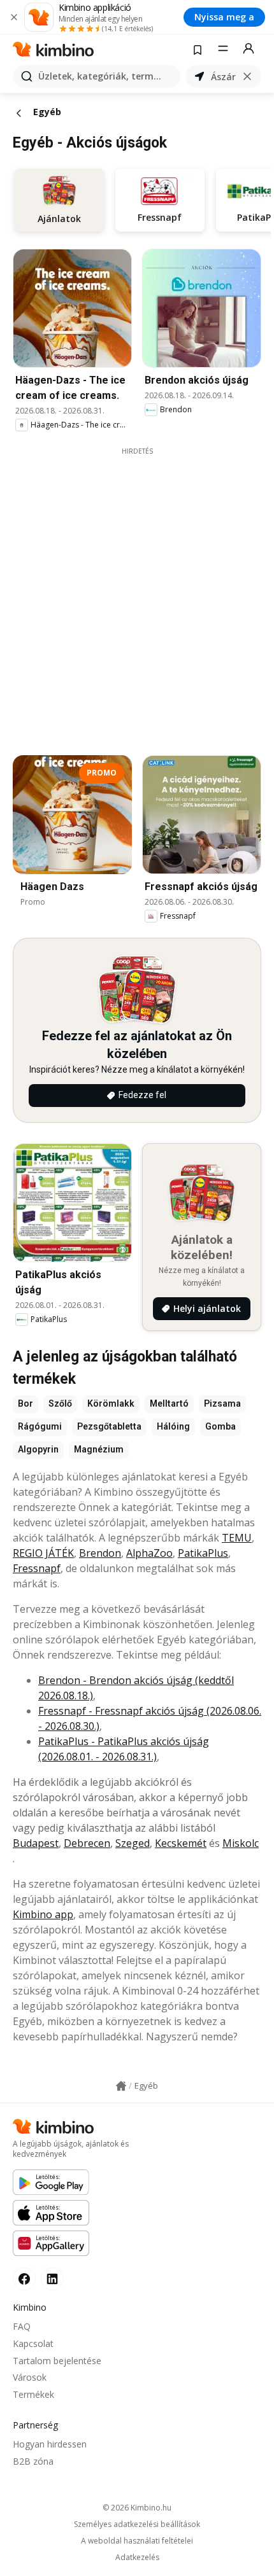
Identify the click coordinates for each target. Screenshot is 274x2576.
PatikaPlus (203, 1553)
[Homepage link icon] (121, 2086)
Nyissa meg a (224, 17)
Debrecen (87, 1843)
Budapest (36, 1843)
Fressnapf (37, 1568)
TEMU (237, 1538)
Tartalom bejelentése (57, 2361)
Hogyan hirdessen (50, 2444)
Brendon (100, 1553)
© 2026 (137, 2508)
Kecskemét (181, 1843)
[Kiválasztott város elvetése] (247, 76)
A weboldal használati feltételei (137, 2541)
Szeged (133, 1843)
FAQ (22, 2326)
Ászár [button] (223, 77)
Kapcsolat (33, 2343)
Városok (30, 2377)
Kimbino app (43, 1914)
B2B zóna (33, 2461)
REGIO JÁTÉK (43, 1553)
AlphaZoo (149, 1553)
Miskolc (241, 1843)
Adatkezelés (137, 2558)
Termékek (33, 2394)
